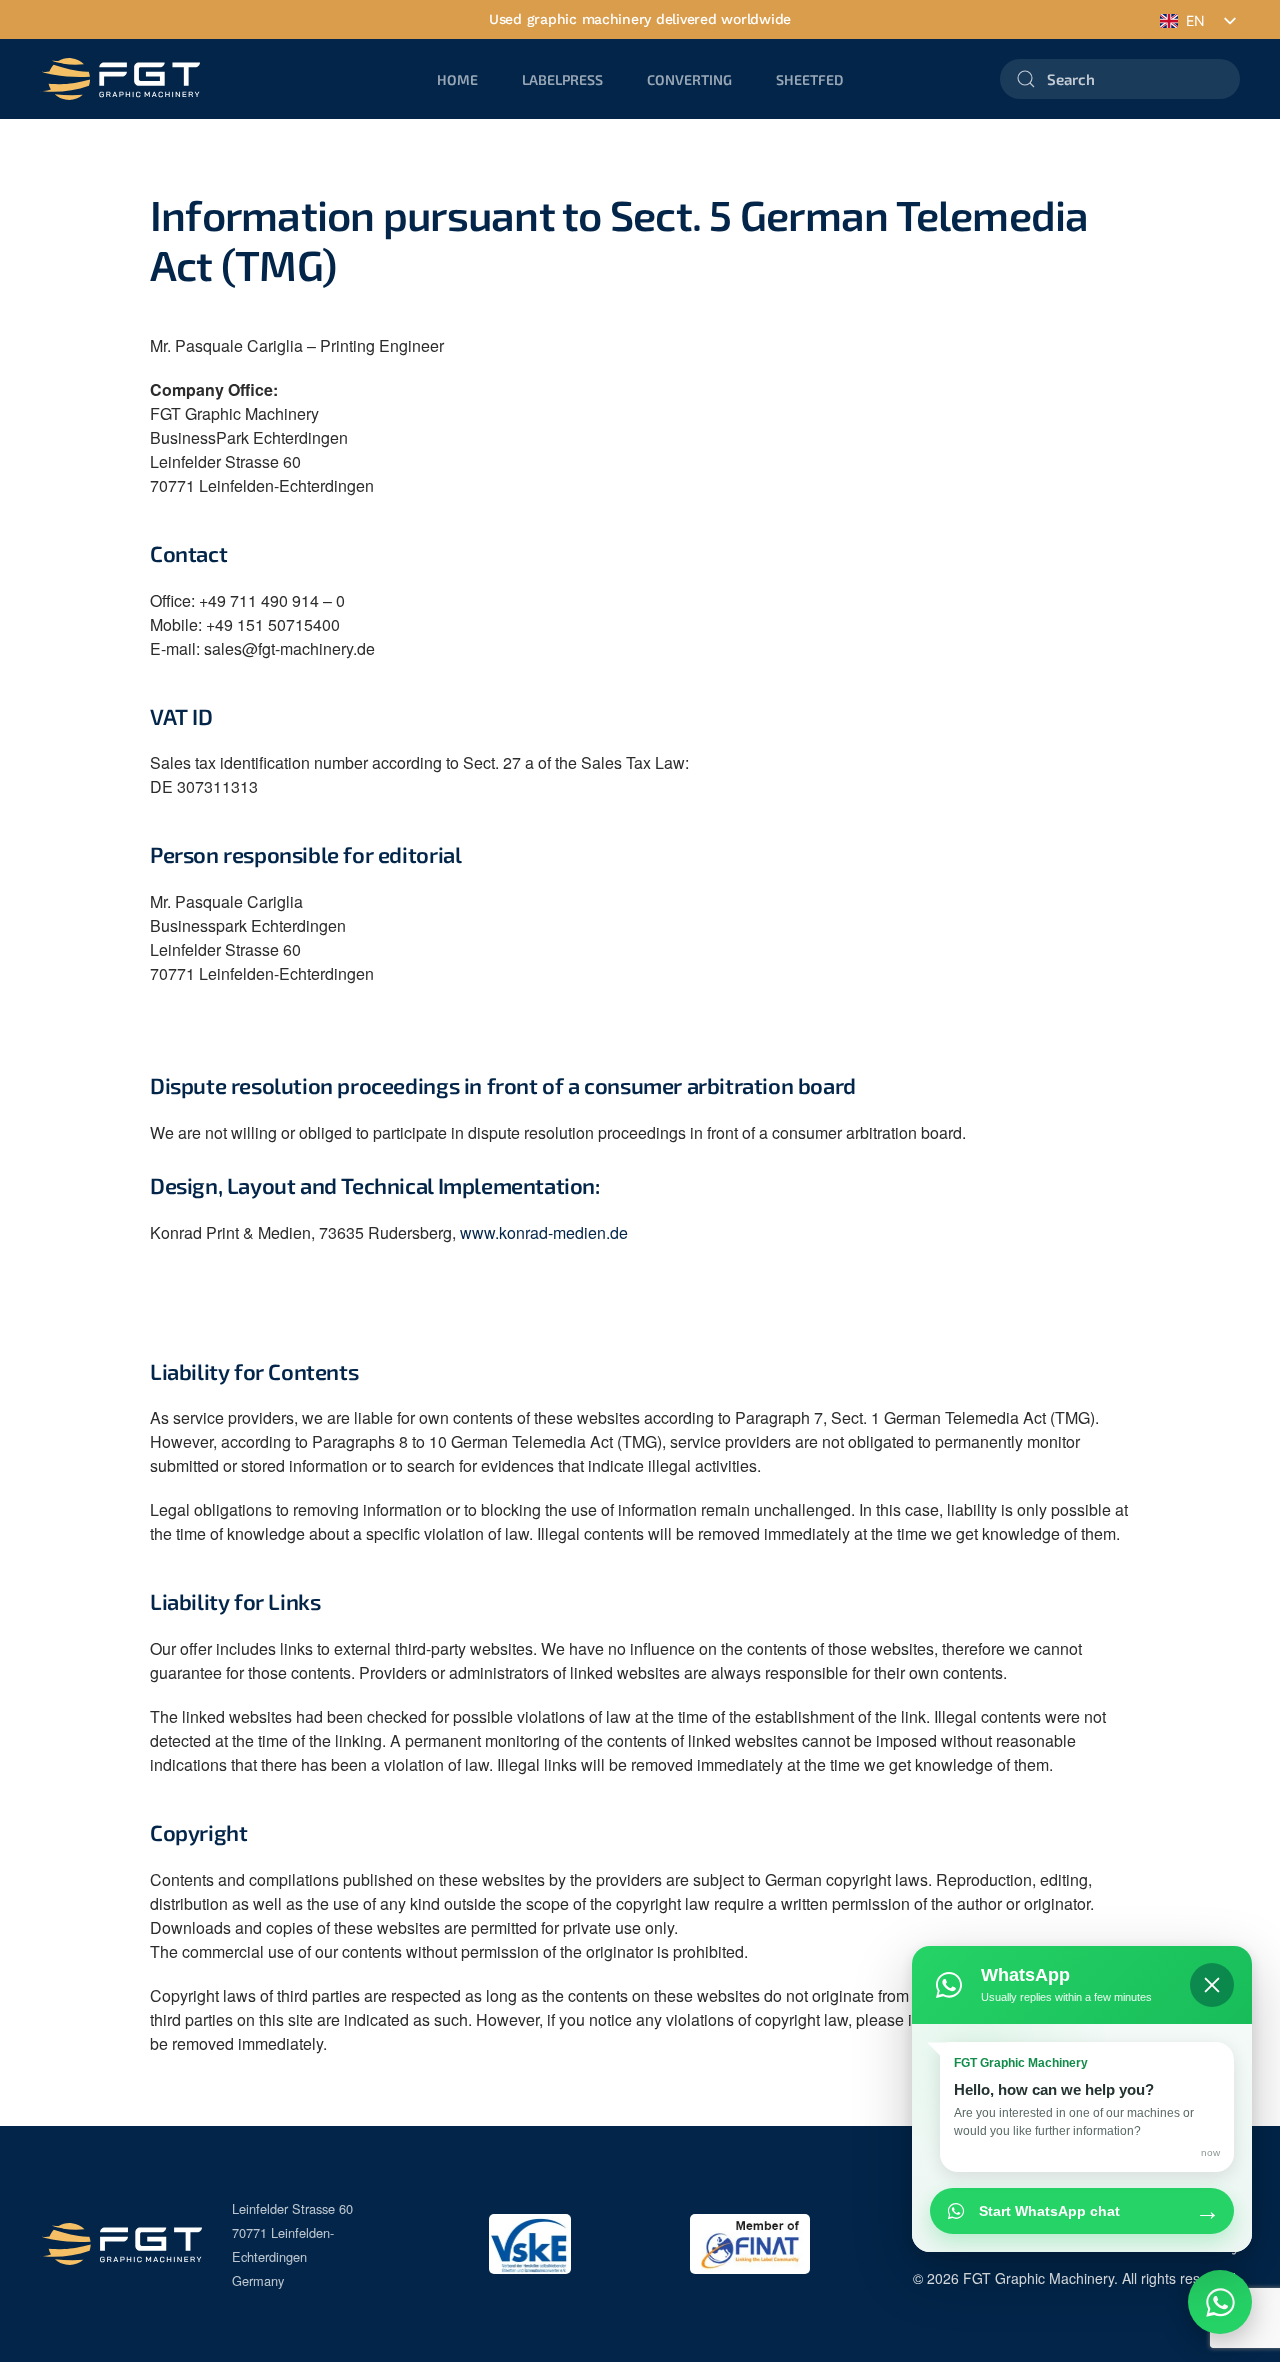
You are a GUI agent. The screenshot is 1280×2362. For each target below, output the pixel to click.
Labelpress (562, 79)
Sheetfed (809, 79)
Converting (689, 79)
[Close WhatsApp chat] (1212, 1985)
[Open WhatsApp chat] (1220, 2302)
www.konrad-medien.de (544, 1232)
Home (457, 79)
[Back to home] (120, 79)
